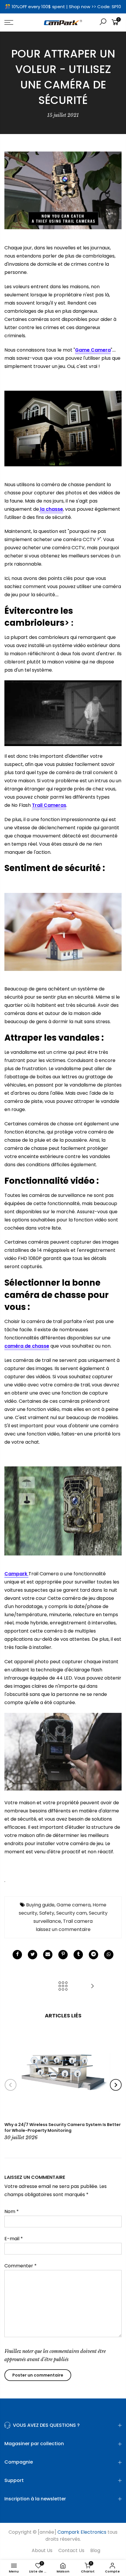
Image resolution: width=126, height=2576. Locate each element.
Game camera (74, 1905)
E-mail (14, 2239)
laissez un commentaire (63, 1929)
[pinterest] (63, 1955)
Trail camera (78, 1921)
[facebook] (17, 1955)
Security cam (71, 1913)
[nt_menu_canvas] (17, 22)
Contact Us (71, 2550)
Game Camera (93, 350)
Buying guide (40, 1905)
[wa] (109, 1955)
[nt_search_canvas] (103, 23)
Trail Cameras (49, 805)
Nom (12, 2211)
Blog (95, 2550)
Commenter (21, 2266)
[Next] (116, 2085)
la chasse (52, 509)
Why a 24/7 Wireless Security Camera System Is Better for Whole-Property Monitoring (63, 2127)
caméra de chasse (27, 1346)
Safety (47, 1913)
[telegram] (93, 1955)
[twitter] (33, 1955)
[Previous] (11, 2085)
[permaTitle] (48, 1955)
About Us (42, 2550)
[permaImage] (78, 1955)
